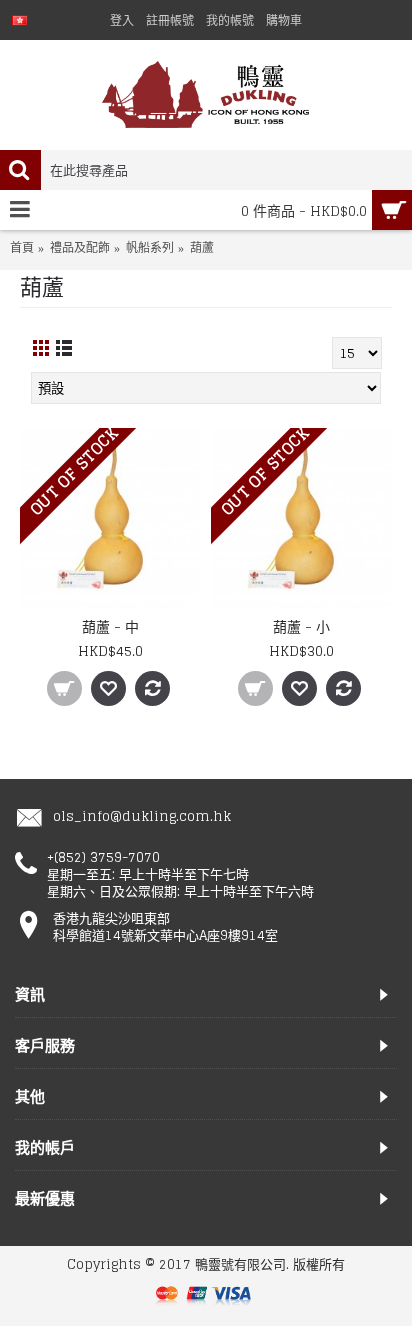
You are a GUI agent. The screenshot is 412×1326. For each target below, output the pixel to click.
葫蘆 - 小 (301, 626)
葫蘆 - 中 (110, 626)
